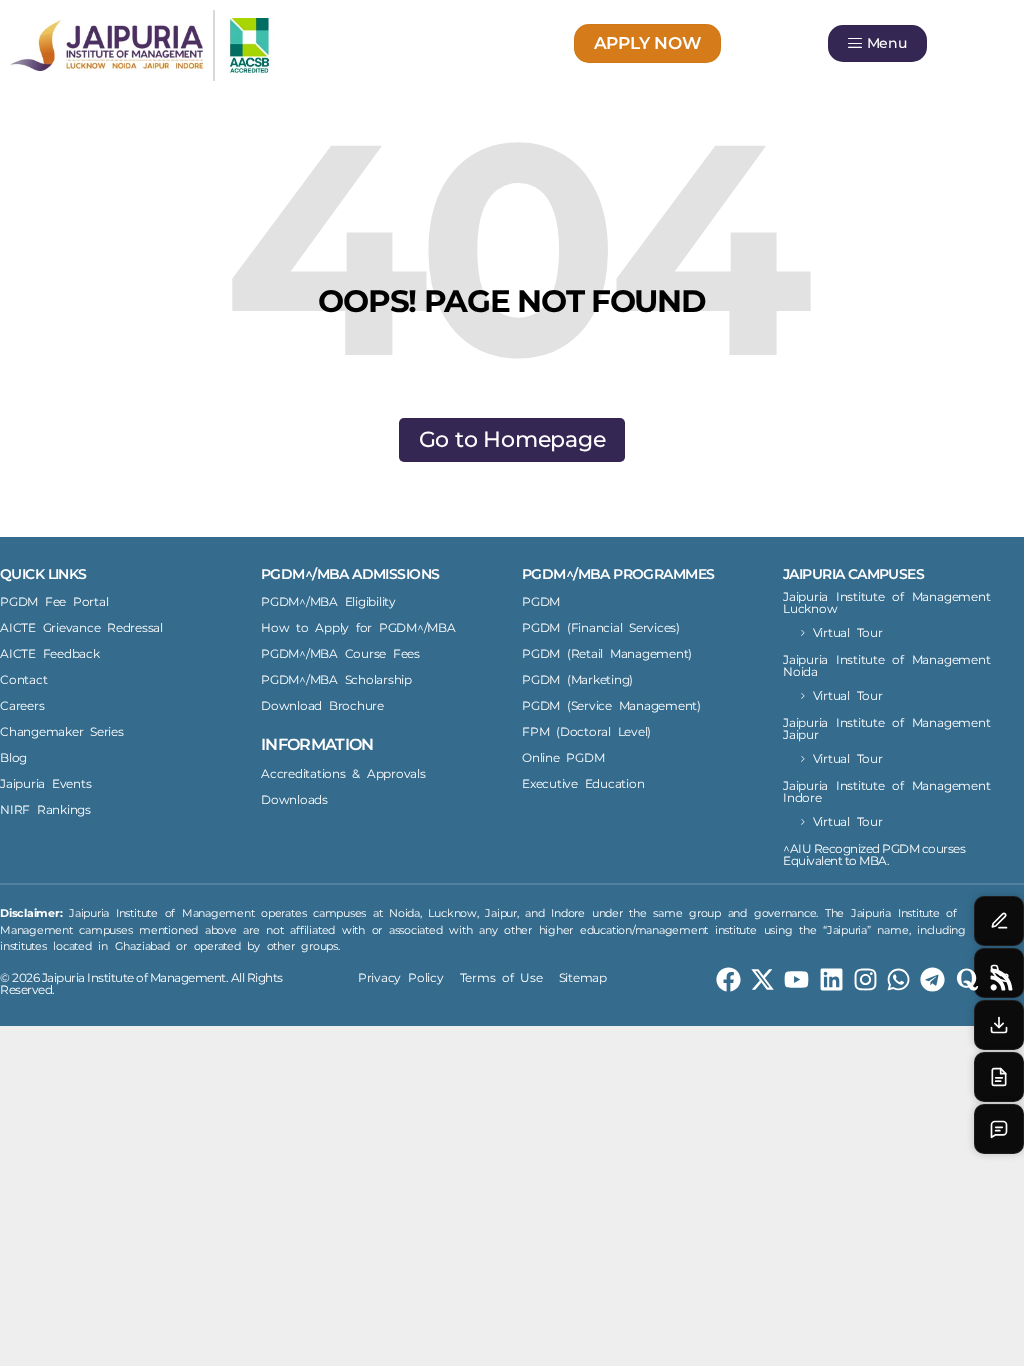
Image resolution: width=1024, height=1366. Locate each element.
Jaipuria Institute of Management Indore (886, 791)
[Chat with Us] (999, 1129)
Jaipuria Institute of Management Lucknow (886, 602)
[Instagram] (865, 979)
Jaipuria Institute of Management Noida (886, 665)
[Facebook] (728, 979)
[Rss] (1001, 979)
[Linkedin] (831, 979)
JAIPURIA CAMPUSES (853, 574)
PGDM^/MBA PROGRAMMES (618, 574)
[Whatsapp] (898, 979)
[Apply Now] (999, 1077)
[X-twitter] (762, 979)
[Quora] (967, 979)
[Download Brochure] (999, 1025)
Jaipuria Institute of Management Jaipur (886, 728)
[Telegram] (932, 979)
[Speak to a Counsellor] (999, 921)
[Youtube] (796, 979)
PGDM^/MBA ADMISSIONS (350, 574)
